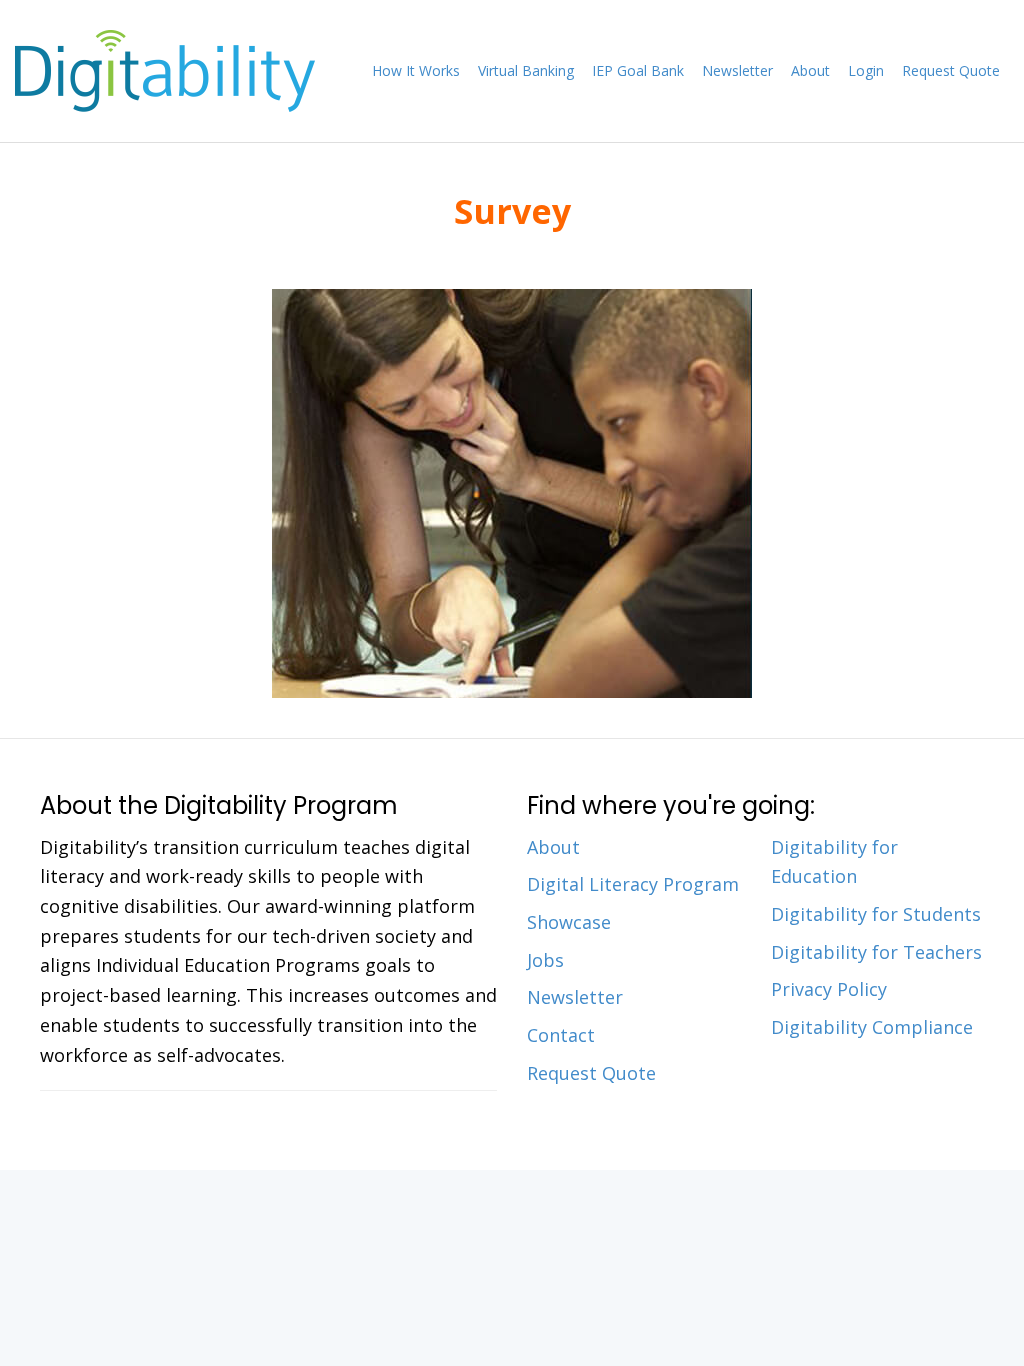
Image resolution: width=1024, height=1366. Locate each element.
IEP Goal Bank (638, 70)
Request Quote (951, 70)
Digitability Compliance (872, 1027)
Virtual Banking (526, 70)
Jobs (545, 960)
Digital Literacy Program (633, 884)
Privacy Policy (829, 989)
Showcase (569, 922)
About (810, 70)
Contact (561, 1035)
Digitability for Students (876, 914)
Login (866, 70)
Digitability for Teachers (876, 952)
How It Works (416, 70)
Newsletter (737, 70)
